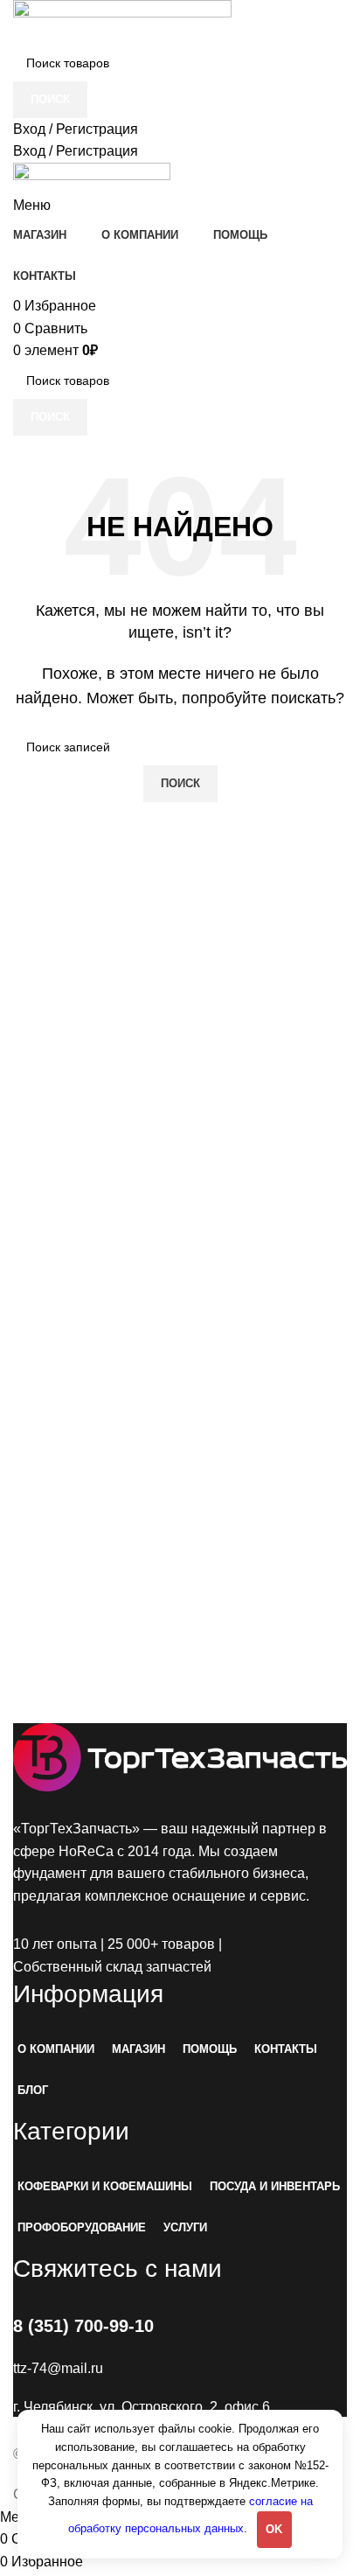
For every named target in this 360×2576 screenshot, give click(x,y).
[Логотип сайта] (122, 21)
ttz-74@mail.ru (58, 2368)
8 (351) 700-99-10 (83, 2326)
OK (274, 2529)
